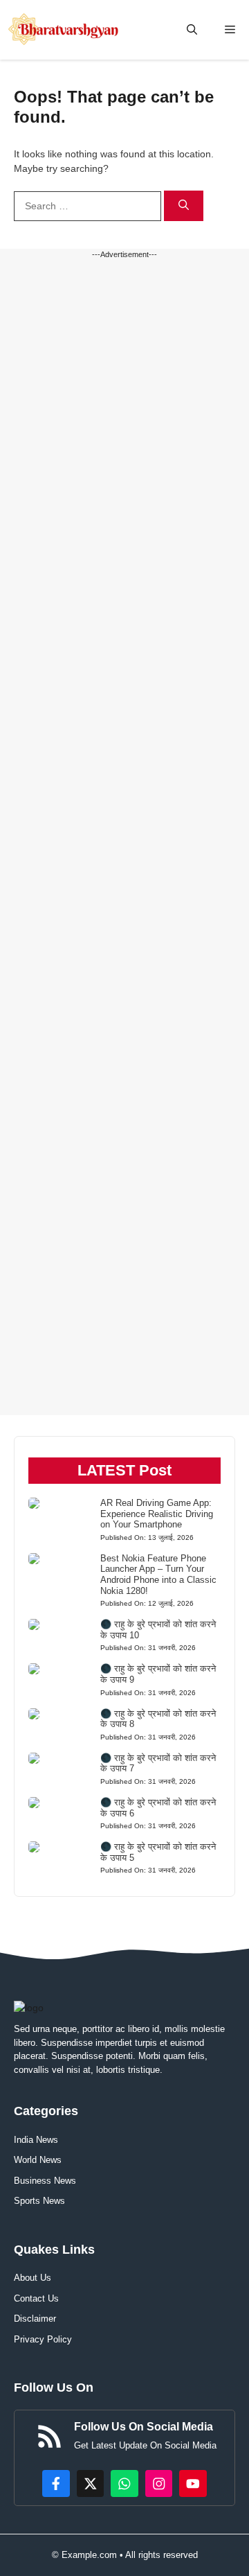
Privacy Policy (43, 2339)
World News (38, 2160)
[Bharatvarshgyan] (65, 30)
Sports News (39, 2201)
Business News (45, 2181)
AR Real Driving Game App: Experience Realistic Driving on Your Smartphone (157, 1514)
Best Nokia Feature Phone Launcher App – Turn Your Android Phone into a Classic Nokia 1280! (158, 1575)
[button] (192, 30)
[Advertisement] (124, 838)
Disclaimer (35, 2319)
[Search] (184, 206)
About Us (33, 2278)
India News (36, 2140)
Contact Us (36, 2298)
